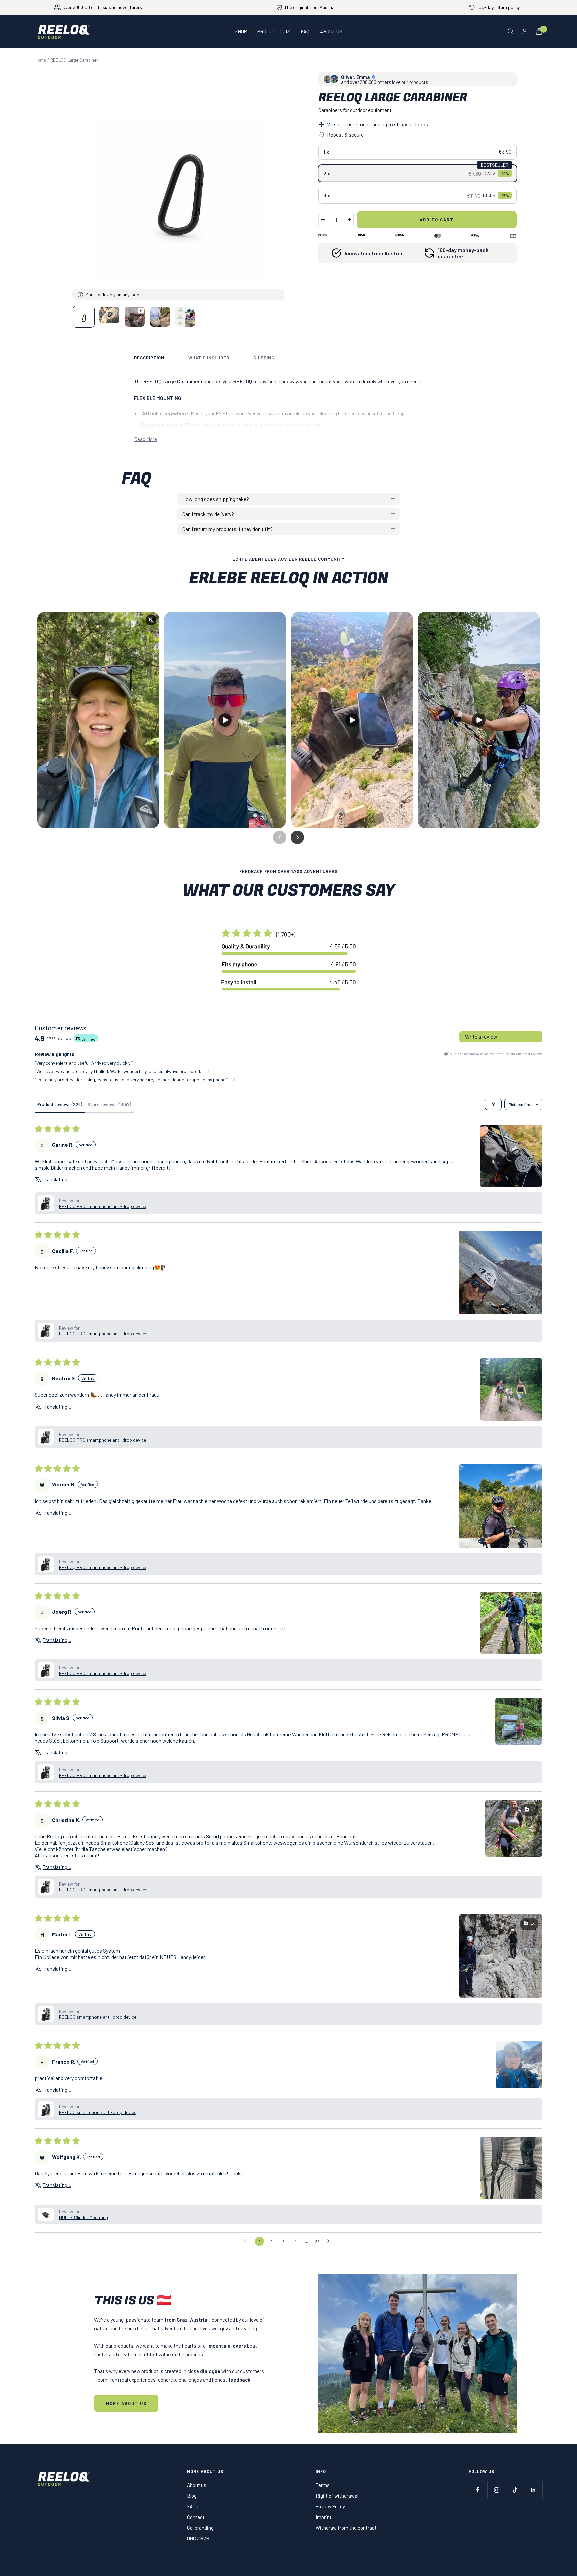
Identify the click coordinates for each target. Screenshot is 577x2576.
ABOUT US (331, 31)
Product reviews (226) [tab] (60, 1104)
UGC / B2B (198, 2538)
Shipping (264, 358)
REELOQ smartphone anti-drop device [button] (98, 2017)
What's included (209, 358)
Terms (323, 2485)
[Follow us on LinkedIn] (533, 2490)
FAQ (305, 31)
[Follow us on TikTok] (515, 2490)
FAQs (193, 2506)
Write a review (481, 1037)
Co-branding (200, 2528)
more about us (126, 2403)
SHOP (241, 31)
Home (40, 60)
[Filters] (493, 1104)
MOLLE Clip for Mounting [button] (83, 2217)
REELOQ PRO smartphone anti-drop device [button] (103, 1206)
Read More (145, 439)
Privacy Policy (330, 2506)
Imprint (324, 2517)
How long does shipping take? (216, 499)
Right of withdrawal (337, 2496)
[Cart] (539, 32)
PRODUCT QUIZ (274, 31)
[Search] (511, 31)
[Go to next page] (330, 2241)
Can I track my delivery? (208, 514)
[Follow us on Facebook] (478, 2490)
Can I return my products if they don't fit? (228, 529)
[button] (511, 1156)
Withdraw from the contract (346, 2528)
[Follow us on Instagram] (496, 2490)
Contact (196, 2517)
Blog (192, 2496)
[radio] (417, 152)
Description (149, 358)
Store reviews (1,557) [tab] (109, 1104)
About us (197, 2485)
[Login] (525, 32)
